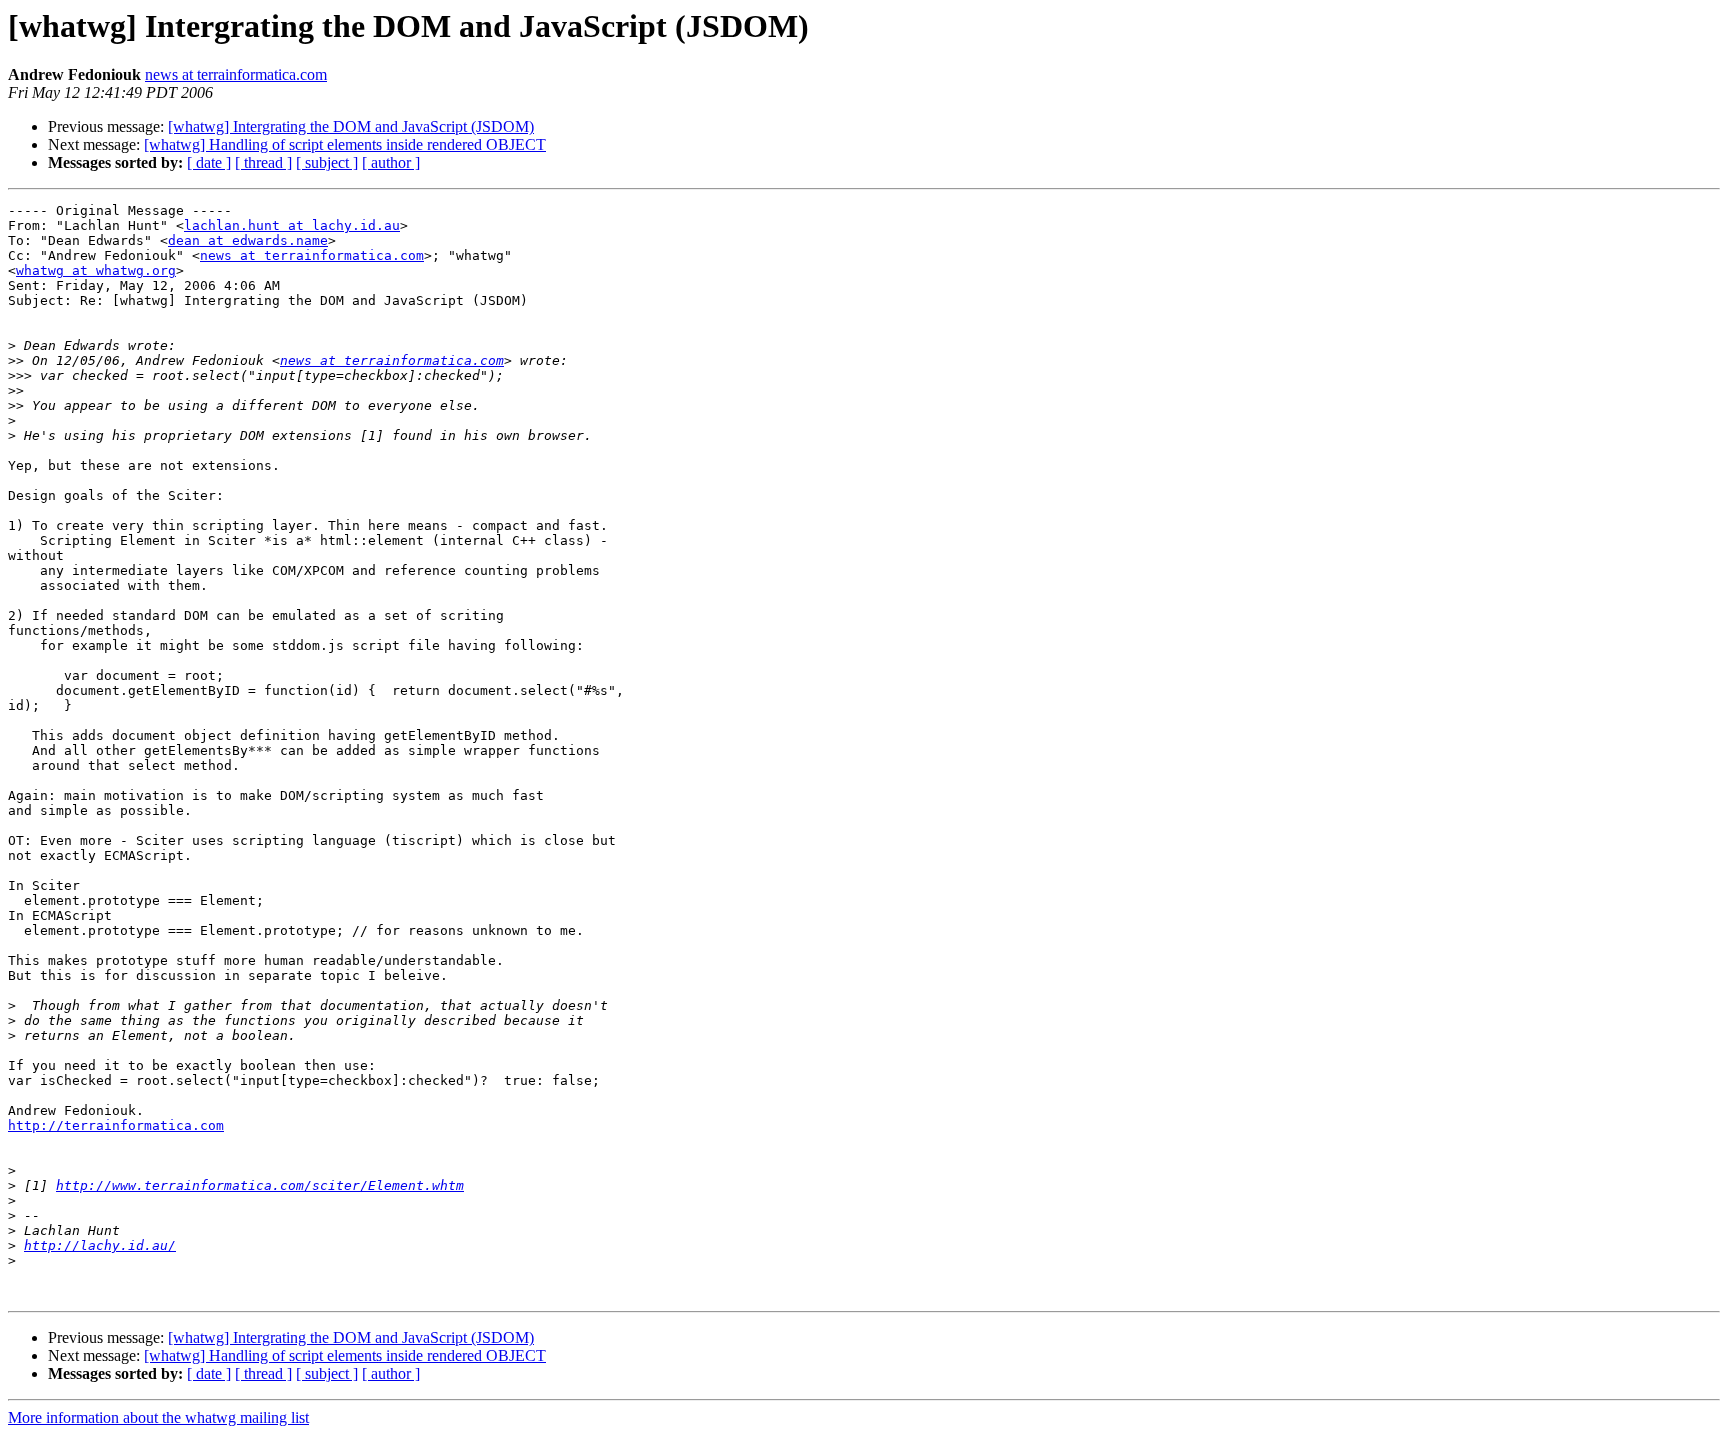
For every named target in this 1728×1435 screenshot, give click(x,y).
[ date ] (209, 162)
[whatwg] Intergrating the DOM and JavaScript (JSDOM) (351, 126)
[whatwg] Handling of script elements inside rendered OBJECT (345, 144)
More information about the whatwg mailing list (158, 1417)
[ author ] (391, 162)
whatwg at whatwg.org (96, 270)
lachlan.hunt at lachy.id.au (292, 225)
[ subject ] (327, 162)
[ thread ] (263, 162)
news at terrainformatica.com (236, 74)
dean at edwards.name (248, 240)
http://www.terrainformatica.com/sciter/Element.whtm (260, 1185)
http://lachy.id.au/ (100, 1245)
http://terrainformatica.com (116, 1125)
